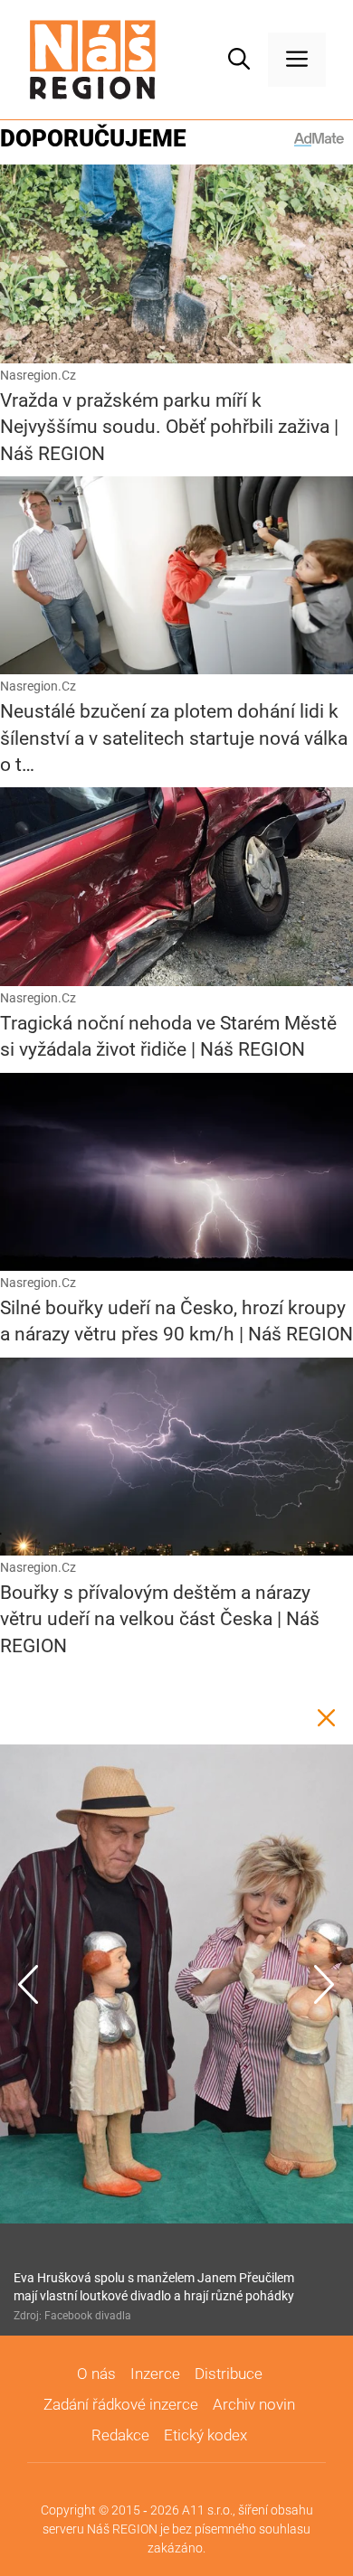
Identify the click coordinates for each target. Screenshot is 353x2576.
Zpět (326, 1717)
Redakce (120, 2435)
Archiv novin (254, 2404)
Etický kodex (205, 2435)
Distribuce (229, 2374)
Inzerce (155, 2374)
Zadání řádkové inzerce (121, 2404)
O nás (96, 2374)
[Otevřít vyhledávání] (239, 60)
